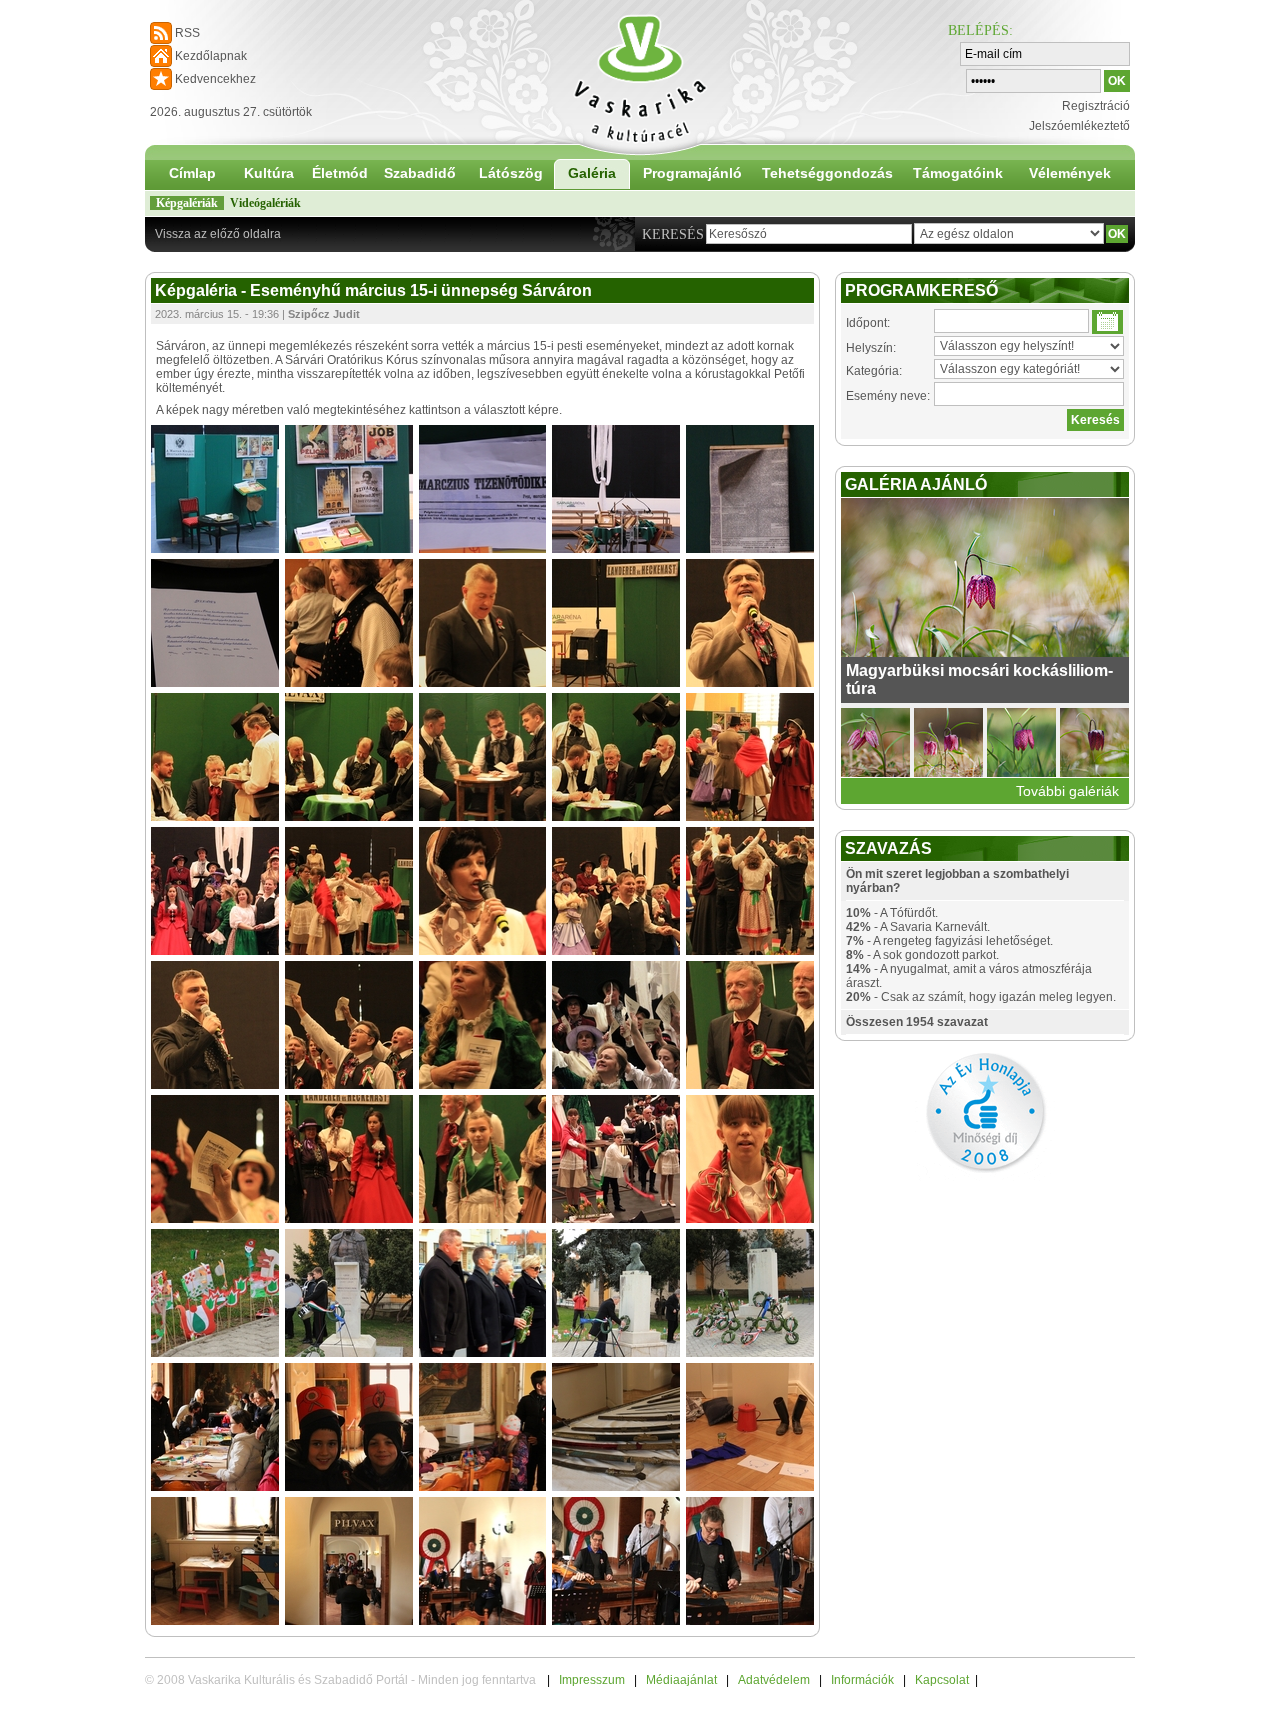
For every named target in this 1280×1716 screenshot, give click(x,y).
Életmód (340, 173)
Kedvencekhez (215, 79)
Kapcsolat (942, 1680)
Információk (862, 1680)
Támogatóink (958, 173)
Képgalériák (187, 203)
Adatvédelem (774, 1680)
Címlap (192, 173)
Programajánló (692, 173)
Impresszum (592, 1680)
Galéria (592, 173)
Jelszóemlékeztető (1079, 126)
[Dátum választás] (1107, 322)
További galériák (1067, 791)
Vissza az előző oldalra (218, 234)
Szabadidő (420, 173)
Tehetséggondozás (827, 173)
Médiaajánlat (681, 1680)
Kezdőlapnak (211, 56)
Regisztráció (1096, 106)
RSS (187, 33)
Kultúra (269, 173)
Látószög (511, 173)
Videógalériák (265, 203)
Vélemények (1070, 173)
